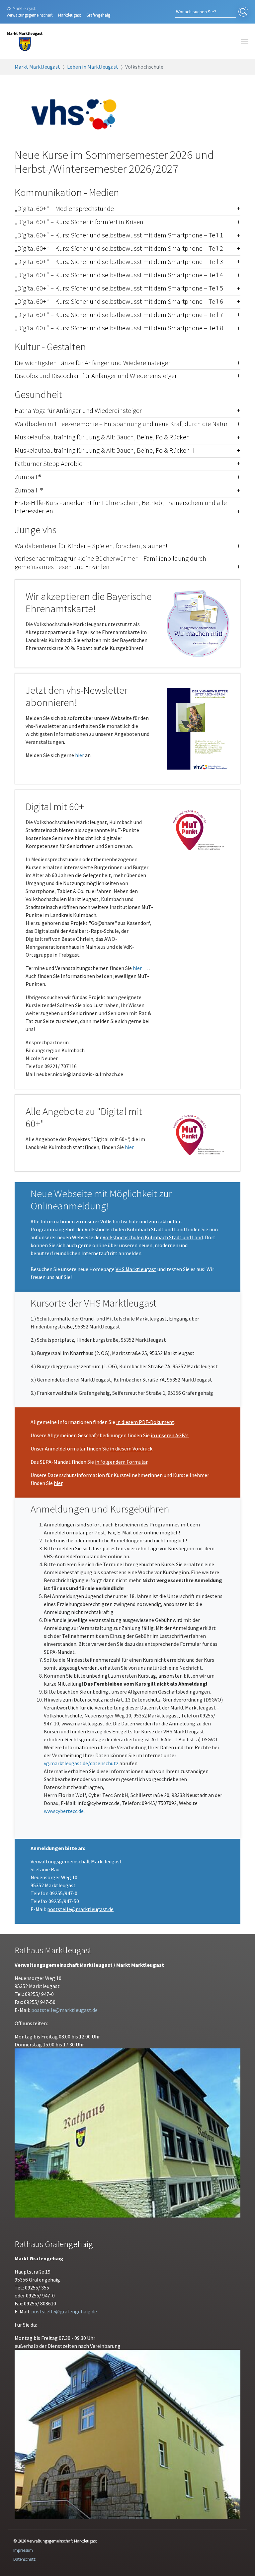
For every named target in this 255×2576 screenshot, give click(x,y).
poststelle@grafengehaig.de (64, 2311)
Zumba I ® (28, 477)
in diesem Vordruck (131, 1449)
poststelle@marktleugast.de (80, 1909)
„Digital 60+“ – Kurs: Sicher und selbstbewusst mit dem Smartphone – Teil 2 (119, 249)
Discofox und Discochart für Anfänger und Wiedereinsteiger (96, 376)
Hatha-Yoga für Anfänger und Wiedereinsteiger (78, 411)
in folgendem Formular (121, 1462)
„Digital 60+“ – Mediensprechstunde (64, 209)
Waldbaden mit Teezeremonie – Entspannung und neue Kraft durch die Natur (121, 424)
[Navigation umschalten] (245, 41)
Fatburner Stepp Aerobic (48, 464)
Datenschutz (24, 2559)
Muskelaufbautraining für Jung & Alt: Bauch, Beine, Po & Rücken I (104, 437)
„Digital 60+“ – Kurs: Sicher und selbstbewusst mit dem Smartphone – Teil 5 (119, 288)
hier (80, 755)
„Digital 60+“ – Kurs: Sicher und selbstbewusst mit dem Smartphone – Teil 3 (119, 262)
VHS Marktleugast (136, 1269)
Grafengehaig (98, 15)
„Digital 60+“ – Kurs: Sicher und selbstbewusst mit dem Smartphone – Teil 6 (119, 302)
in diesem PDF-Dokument (145, 1422)
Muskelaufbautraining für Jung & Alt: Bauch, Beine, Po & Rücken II (105, 451)
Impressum (23, 2550)
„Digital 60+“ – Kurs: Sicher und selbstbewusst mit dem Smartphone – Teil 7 (119, 315)
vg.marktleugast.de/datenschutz (81, 1763)
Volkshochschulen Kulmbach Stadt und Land (153, 1237)
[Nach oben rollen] (240, 2561)
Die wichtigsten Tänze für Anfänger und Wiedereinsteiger (92, 363)
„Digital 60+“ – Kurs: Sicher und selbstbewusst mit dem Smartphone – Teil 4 (119, 275)
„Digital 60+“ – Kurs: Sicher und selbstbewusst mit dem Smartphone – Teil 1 (119, 235)
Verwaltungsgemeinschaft (30, 15)
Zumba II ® (29, 490)
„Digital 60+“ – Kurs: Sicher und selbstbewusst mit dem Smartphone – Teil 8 (119, 328)
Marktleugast (70, 15)
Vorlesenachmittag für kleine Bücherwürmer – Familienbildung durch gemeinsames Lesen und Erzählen (110, 563)
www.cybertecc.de (64, 1811)
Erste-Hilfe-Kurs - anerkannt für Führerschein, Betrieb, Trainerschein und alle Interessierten (121, 507)
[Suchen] (243, 12)
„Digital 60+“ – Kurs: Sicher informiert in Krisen (79, 222)
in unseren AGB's (170, 1435)
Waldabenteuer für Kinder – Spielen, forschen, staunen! (91, 546)
